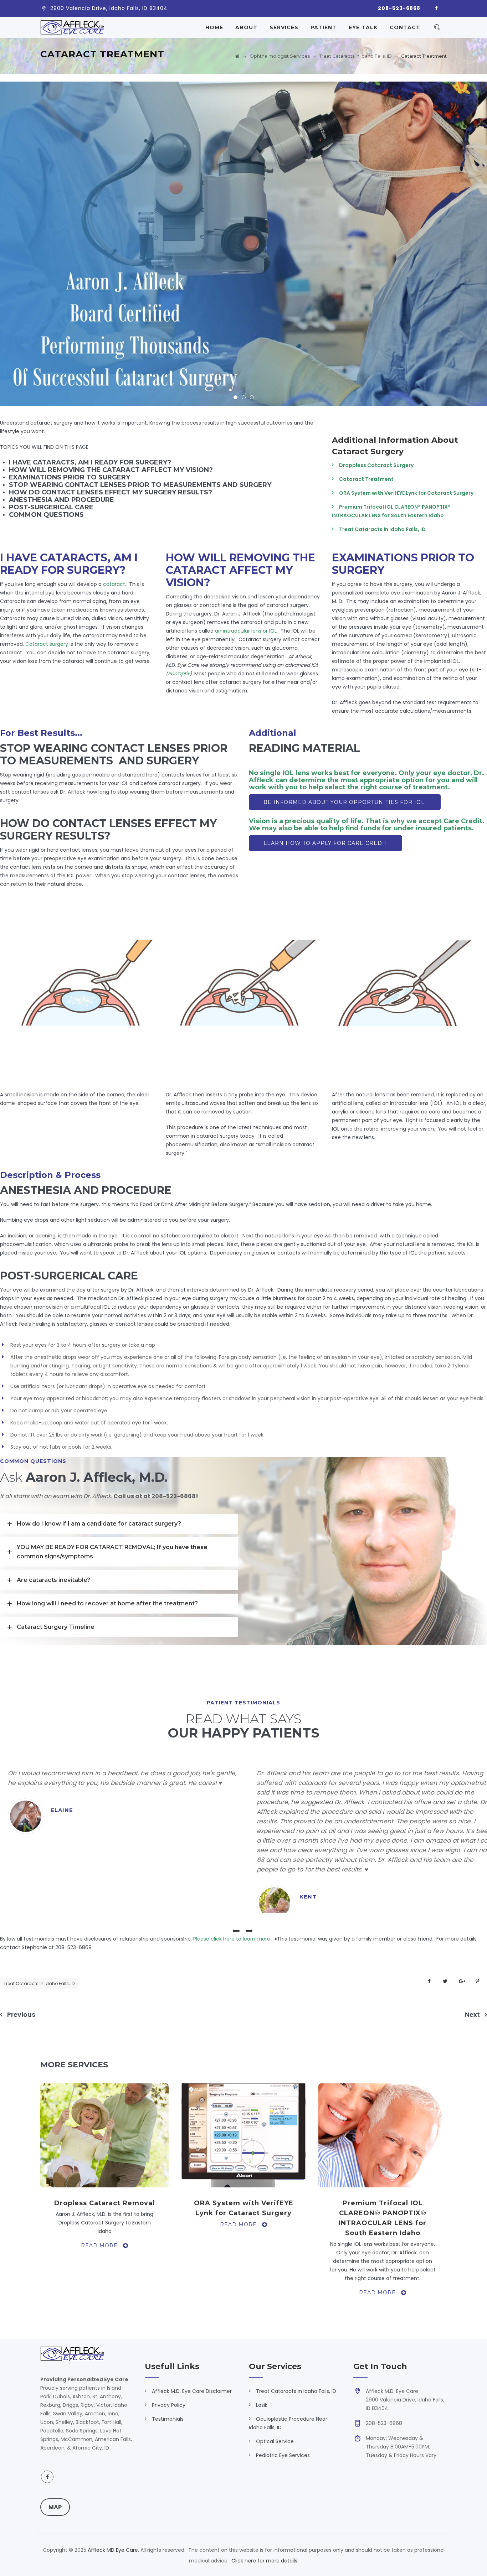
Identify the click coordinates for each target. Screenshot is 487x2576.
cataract (114, 584)
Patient (324, 27)
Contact (405, 27)
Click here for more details (264, 2561)
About (246, 27)
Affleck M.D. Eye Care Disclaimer (192, 2391)
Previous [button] (236, 1931)
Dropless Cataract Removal (104, 2203)
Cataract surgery (47, 644)
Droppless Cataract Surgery (376, 465)
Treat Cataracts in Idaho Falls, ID (382, 529)
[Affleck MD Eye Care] (72, 27)
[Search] (437, 27)
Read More (105, 2245)
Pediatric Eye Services (283, 2455)
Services (284, 27)
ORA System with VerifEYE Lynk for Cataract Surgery (406, 493)
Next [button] (249, 1931)
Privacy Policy (169, 2405)
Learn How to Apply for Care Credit (325, 843)
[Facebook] (436, 9)
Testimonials (168, 2419)
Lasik (262, 2405)
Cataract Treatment (366, 479)
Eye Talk (363, 27)
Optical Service (275, 2441)
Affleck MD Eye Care (113, 2550)
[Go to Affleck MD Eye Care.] (237, 56)
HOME (214, 27)
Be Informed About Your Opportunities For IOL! (345, 802)
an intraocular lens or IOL (246, 631)
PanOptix (179, 674)
